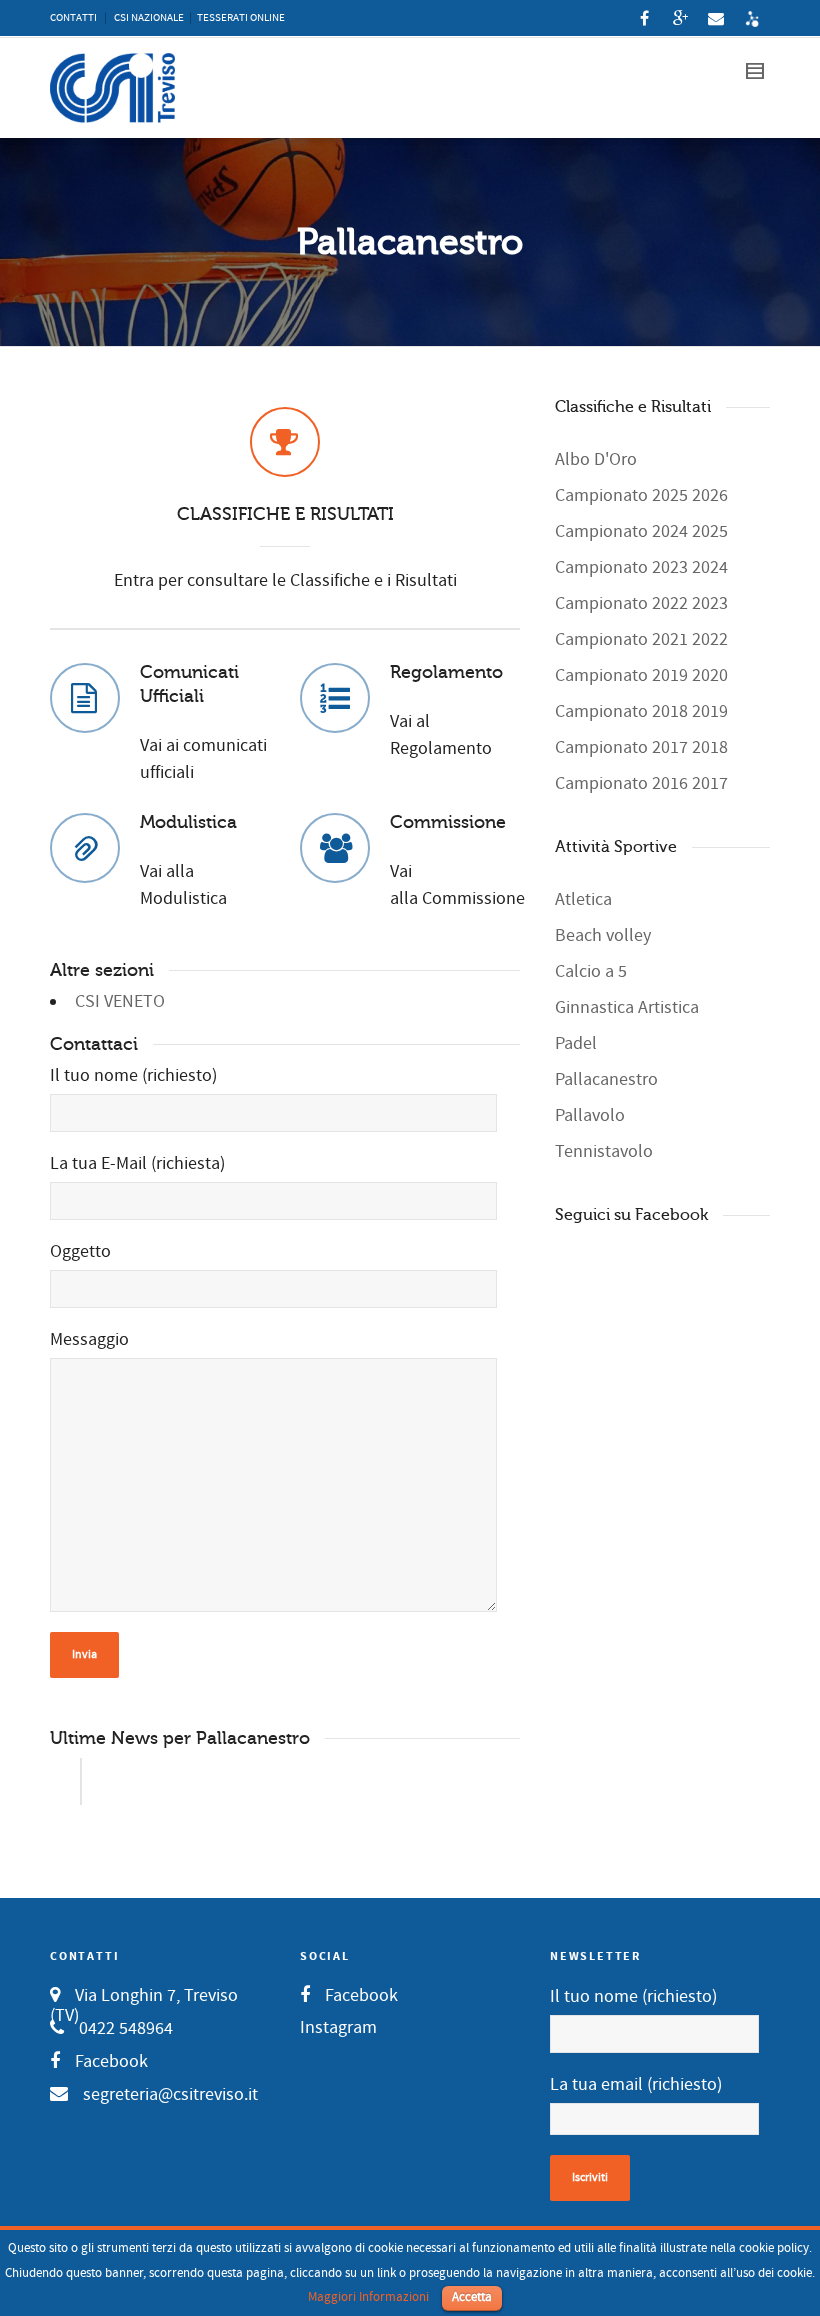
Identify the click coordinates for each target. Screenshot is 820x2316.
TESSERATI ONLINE (241, 18)
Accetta (472, 2297)
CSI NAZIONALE (149, 18)
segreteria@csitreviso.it (170, 2094)
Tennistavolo (604, 1151)
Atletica (583, 899)
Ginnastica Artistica (627, 1007)
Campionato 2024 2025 (641, 531)
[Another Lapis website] (752, 18)
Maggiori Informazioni (368, 2297)
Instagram (338, 2027)
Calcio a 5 (591, 971)
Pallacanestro (606, 1079)
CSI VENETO (120, 1001)
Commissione (448, 822)
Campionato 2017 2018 (641, 747)
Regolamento (446, 672)
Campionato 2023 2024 (641, 567)
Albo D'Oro (596, 459)
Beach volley (603, 935)
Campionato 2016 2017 (641, 783)
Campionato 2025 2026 (641, 495)
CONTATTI (73, 18)
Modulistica (188, 822)
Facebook (111, 2061)
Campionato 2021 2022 (641, 639)
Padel (576, 1043)
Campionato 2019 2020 (641, 675)
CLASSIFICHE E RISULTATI (285, 514)
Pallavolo (590, 1115)
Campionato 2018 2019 (641, 711)
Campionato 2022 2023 (641, 603)
